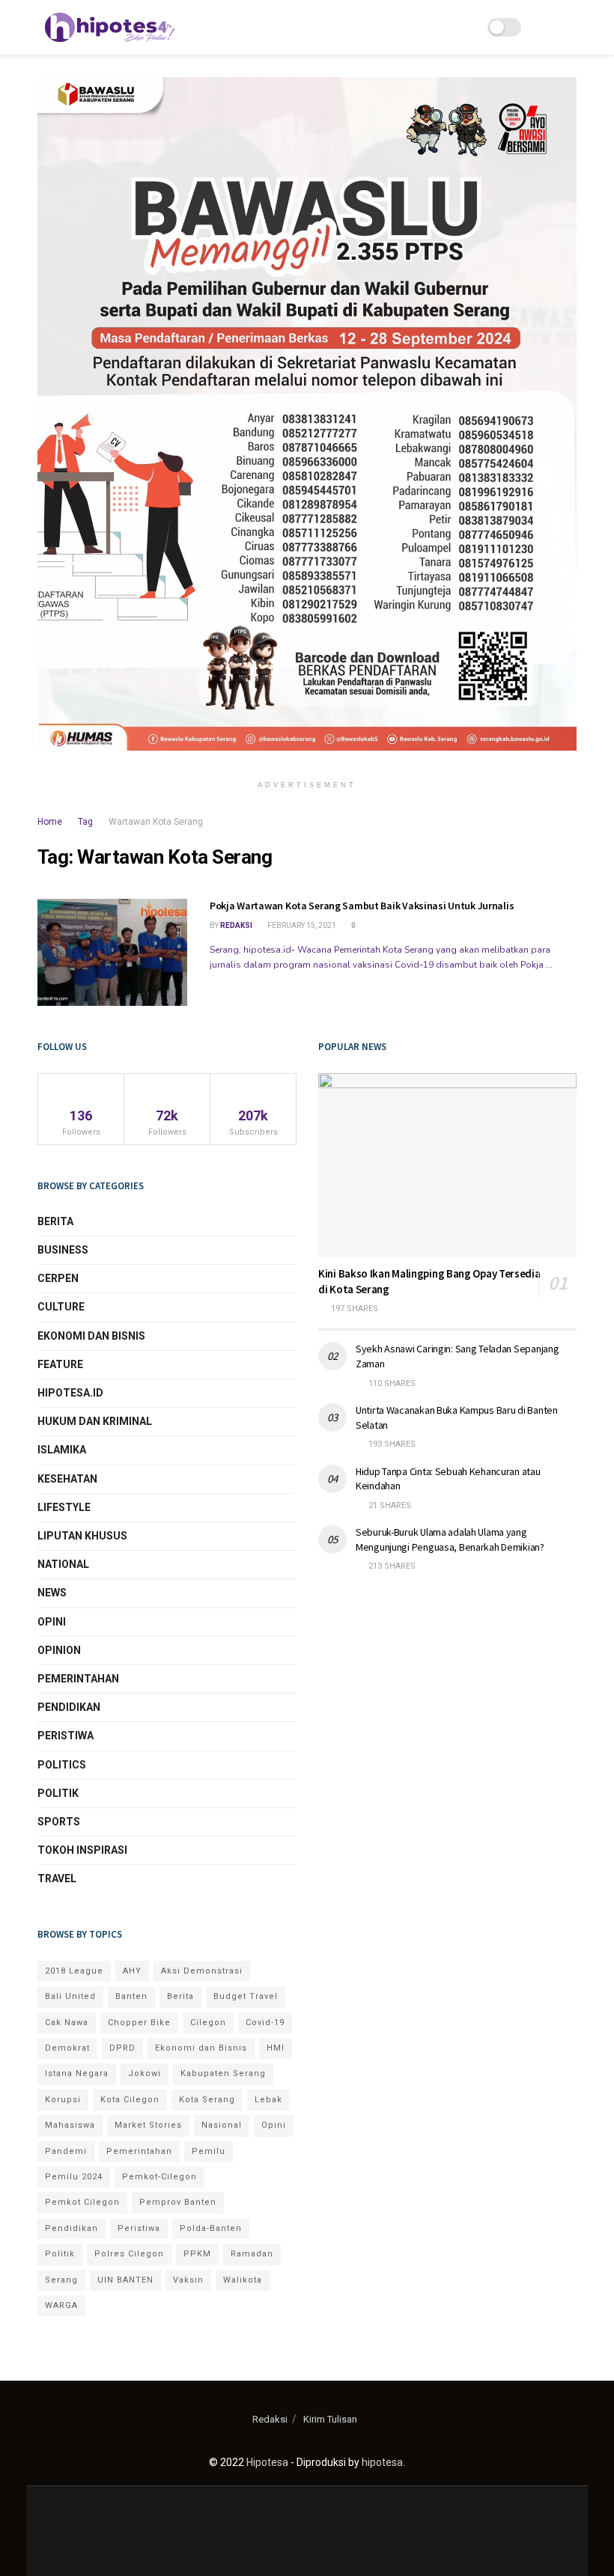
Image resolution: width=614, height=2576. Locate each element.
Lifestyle (64, 1507)
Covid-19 (265, 2023)
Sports (59, 1822)
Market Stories (148, 2125)
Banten (131, 1996)
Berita (55, 1221)
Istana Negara (77, 2073)
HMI (276, 2048)
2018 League (74, 1971)
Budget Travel (246, 1996)
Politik (58, 1793)
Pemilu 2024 (74, 2177)
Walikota (243, 2280)
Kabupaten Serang (223, 2073)
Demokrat (67, 2048)
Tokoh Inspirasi (82, 1850)
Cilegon (208, 2023)
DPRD (122, 2048)
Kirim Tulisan (330, 2419)
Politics (62, 1765)
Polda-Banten (211, 2228)
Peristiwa (66, 1736)
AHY (132, 1971)
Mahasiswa (70, 2125)
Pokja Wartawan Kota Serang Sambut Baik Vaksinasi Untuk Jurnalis (362, 906)
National (63, 1564)
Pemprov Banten (178, 2202)
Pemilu (209, 2151)
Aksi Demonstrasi (202, 1971)
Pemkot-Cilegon (159, 2177)
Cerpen (58, 1278)
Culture (61, 1307)
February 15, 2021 (301, 925)
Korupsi (63, 2100)
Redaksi (236, 925)
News (52, 1593)
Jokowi (145, 2073)
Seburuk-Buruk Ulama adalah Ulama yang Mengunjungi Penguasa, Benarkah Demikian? (450, 1539)
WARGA (61, 2305)
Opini (52, 1622)
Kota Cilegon (130, 2100)
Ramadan (252, 2254)
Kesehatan (67, 1479)
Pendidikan (69, 1707)
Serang (61, 2280)
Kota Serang (207, 2100)
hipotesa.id (70, 1393)
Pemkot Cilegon (82, 2202)
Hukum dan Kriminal (95, 1421)
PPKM (197, 2254)
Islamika (62, 1450)
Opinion (59, 1650)
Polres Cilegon (129, 2254)
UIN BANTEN (125, 2280)
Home (50, 822)
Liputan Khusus (82, 1536)
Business (63, 1250)
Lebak (268, 2100)
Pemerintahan (78, 1679)
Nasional (222, 2125)
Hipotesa (267, 2462)
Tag (85, 822)
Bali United (70, 1996)
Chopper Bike (139, 2023)
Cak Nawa (67, 2023)
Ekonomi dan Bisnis (91, 1336)
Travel (57, 1878)
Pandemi (66, 2151)
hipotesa (382, 2462)
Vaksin (188, 2280)
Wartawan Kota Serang (156, 822)
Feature (60, 1364)
